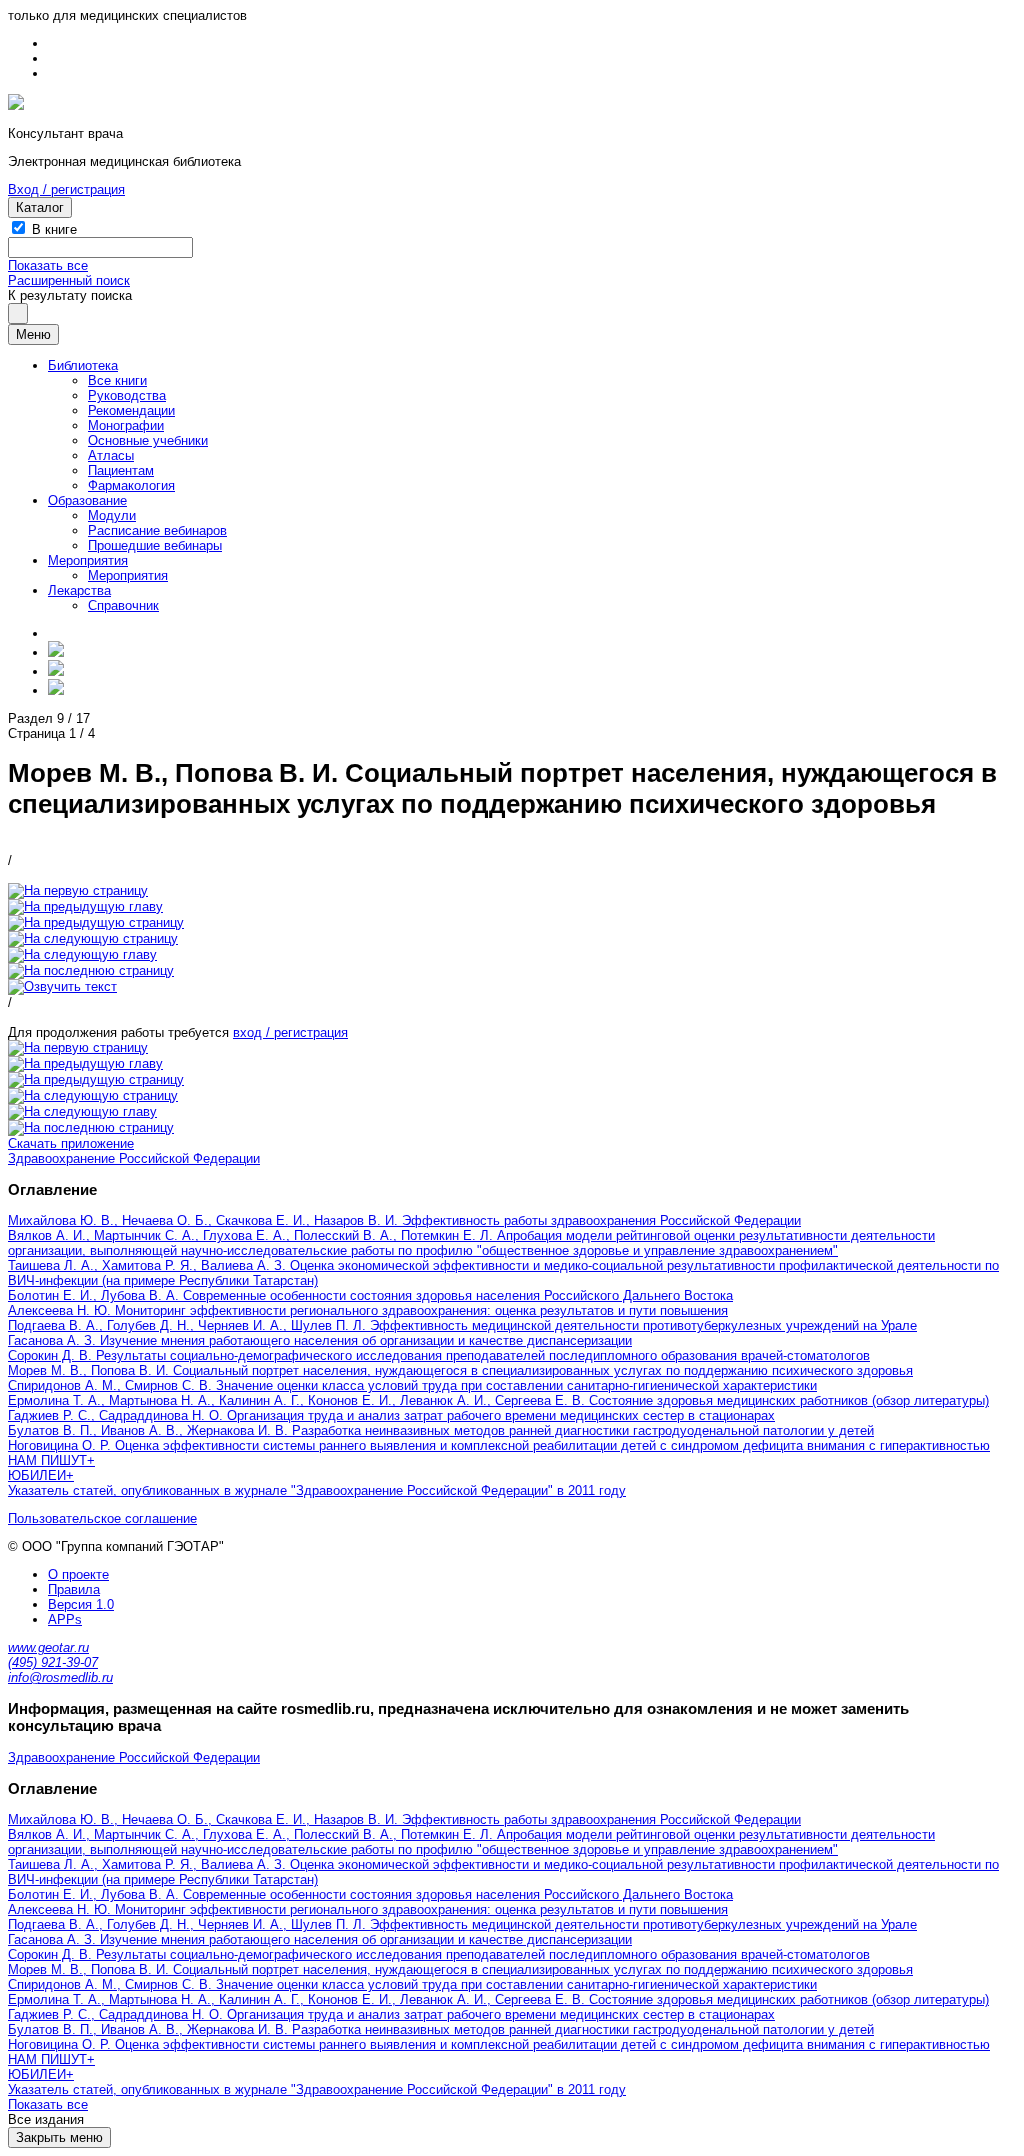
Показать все (48, 265)
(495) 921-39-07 (53, 1662)
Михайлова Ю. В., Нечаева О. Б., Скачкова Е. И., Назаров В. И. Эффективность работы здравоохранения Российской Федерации (404, 1220)
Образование (87, 500)
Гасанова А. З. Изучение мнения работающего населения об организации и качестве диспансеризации (320, 1340)
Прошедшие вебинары (155, 545)
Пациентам (121, 470)
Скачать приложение (71, 1143)
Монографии (126, 425)
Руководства (127, 395)
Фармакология (131, 485)
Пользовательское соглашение (102, 1518)
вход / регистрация (290, 1032)
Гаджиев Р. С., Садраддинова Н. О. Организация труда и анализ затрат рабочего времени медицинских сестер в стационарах (391, 1415)
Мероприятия (88, 560)
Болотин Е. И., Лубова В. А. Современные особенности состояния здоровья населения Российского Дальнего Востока (370, 1295)
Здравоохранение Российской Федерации (134, 1158)
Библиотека (83, 365)
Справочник (123, 605)
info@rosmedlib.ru (60, 1677)
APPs (65, 1619)
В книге (54, 229)
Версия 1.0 (81, 1604)
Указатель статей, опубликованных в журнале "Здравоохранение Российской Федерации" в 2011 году (317, 1490)
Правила (74, 1589)
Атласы (111, 455)
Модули (112, 515)
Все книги (117, 380)
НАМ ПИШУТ (47, 1460)
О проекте (78, 1574)
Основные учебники (148, 440)
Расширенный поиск (69, 280)
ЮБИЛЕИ (37, 1475)
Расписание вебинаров (157, 530)
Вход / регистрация (66, 189)
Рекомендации (131, 410)
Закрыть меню (59, 2137)
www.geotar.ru (48, 1647)
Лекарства (79, 590)
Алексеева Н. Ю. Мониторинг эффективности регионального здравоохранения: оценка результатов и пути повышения (368, 1310)
